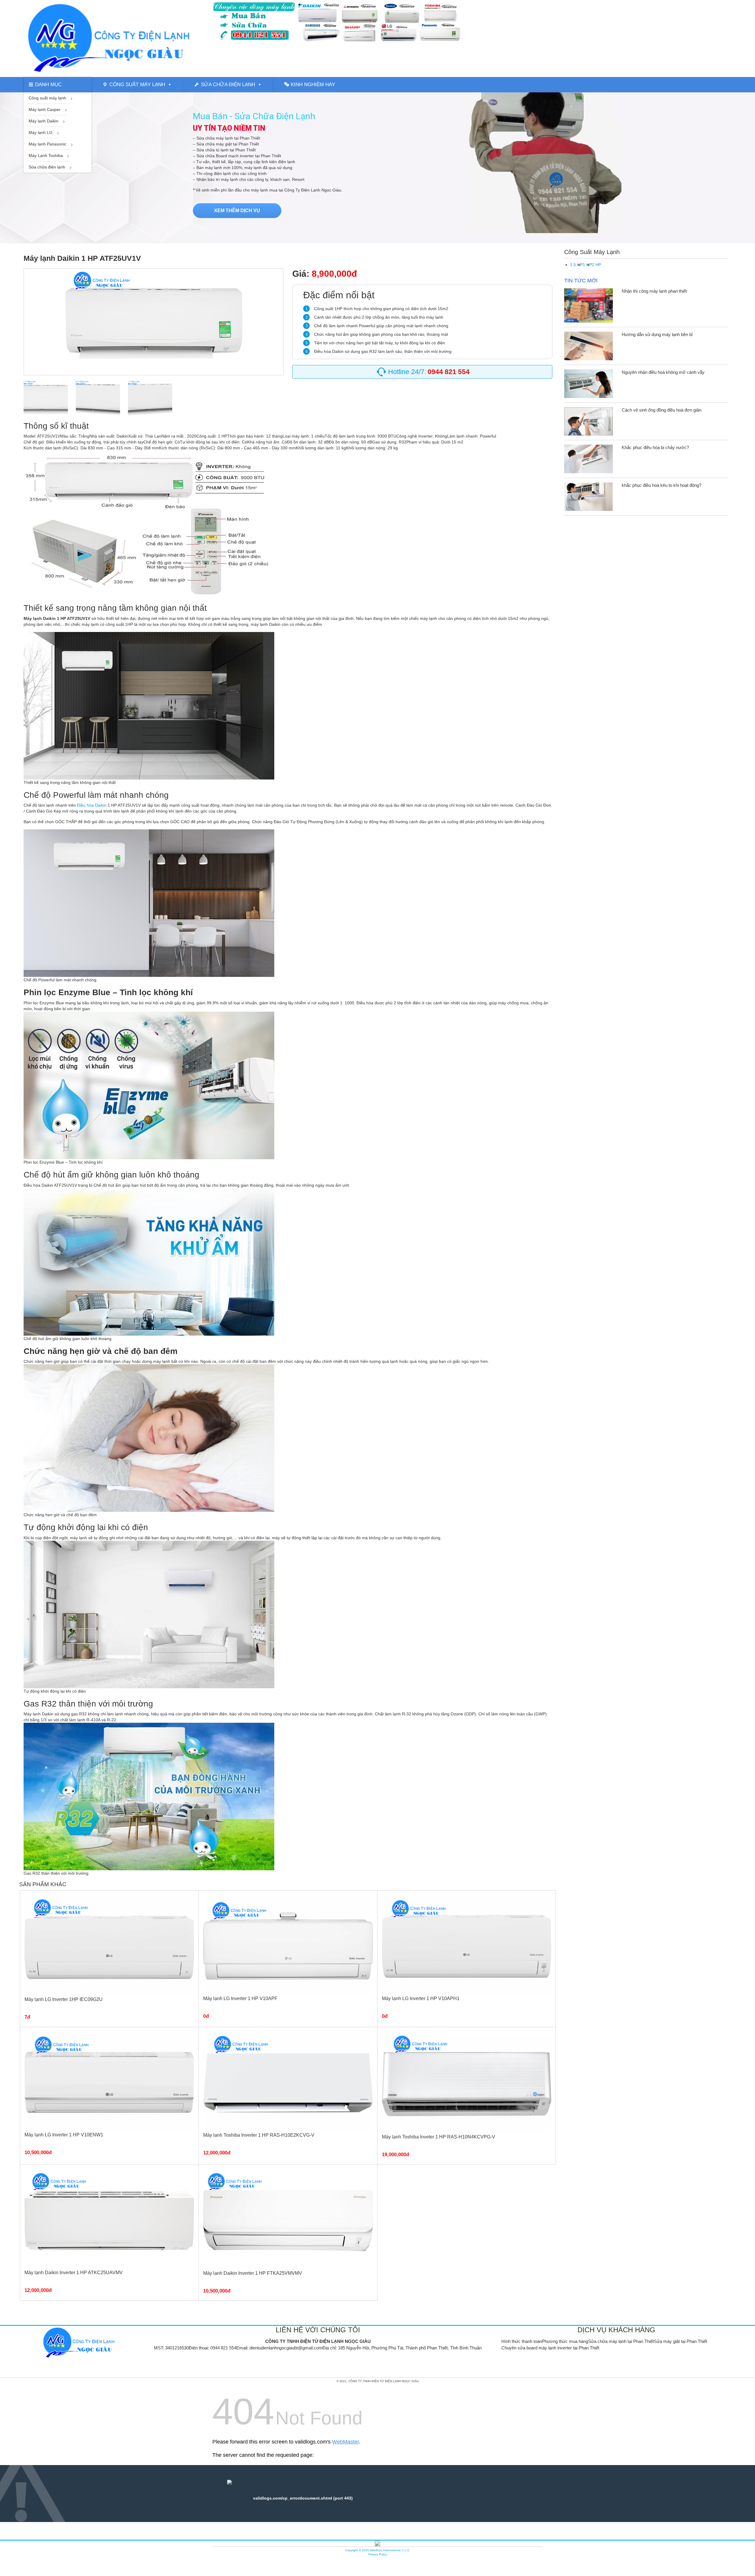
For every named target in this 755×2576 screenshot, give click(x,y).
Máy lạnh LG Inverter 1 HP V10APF (240, 1998)
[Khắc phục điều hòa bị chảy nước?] (589, 459)
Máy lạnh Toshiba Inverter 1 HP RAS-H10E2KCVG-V (259, 2135)
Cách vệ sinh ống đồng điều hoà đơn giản (662, 410)
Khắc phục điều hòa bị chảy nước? (655, 447)
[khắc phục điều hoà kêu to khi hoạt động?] (589, 496)
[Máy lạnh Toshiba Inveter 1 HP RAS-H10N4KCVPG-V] (467, 2083)
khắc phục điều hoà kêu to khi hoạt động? (662, 485)
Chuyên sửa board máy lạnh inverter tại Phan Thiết (550, 2348)
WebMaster (346, 2442)
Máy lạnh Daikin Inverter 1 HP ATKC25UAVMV (74, 2273)
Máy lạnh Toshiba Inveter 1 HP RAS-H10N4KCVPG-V (439, 2137)
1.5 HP (576, 265)
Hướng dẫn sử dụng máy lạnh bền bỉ (657, 334)
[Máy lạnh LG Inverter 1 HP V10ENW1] (109, 2082)
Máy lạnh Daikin (44, 121)
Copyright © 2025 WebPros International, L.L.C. (378, 2550)
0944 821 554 (223, 2348)
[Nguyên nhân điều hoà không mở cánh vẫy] (589, 383)
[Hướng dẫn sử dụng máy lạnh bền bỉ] (589, 345)
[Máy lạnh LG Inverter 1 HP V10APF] (288, 1946)
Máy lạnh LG (41, 132)
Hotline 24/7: (429, 372)
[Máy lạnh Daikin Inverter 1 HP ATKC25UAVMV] (109, 2220)
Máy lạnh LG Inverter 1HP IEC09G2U (64, 1999)
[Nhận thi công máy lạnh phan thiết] (589, 305)
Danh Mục (48, 85)
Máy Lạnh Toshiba (46, 155)
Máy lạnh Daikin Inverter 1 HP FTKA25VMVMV (253, 2273)
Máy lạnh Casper (45, 109)
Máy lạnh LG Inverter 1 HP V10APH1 (421, 1998)
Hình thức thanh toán (522, 2341)
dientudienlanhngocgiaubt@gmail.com (286, 2348)
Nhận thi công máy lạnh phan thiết (654, 291)
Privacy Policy (378, 2554)
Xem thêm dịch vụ (237, 211)
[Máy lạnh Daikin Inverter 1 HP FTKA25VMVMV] (288, 2220)
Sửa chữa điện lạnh (228, 85)
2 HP (596, 265)
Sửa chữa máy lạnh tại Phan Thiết (621, 2341)
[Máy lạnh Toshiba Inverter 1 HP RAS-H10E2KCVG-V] (288, 2082)
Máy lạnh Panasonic (47, 144)
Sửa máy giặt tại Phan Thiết (681, 2341)
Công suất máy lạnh (137, 85)
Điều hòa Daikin (92, 805)
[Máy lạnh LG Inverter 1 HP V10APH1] (467, 1946)
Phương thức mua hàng (565, 2341)
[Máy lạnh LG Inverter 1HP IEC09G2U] (109, 1946)
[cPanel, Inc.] (377, 2543)
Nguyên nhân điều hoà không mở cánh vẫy (663, 372)
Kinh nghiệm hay (313, 85)
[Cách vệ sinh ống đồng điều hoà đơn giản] (589, 421)
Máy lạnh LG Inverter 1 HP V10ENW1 (64, 2135)
